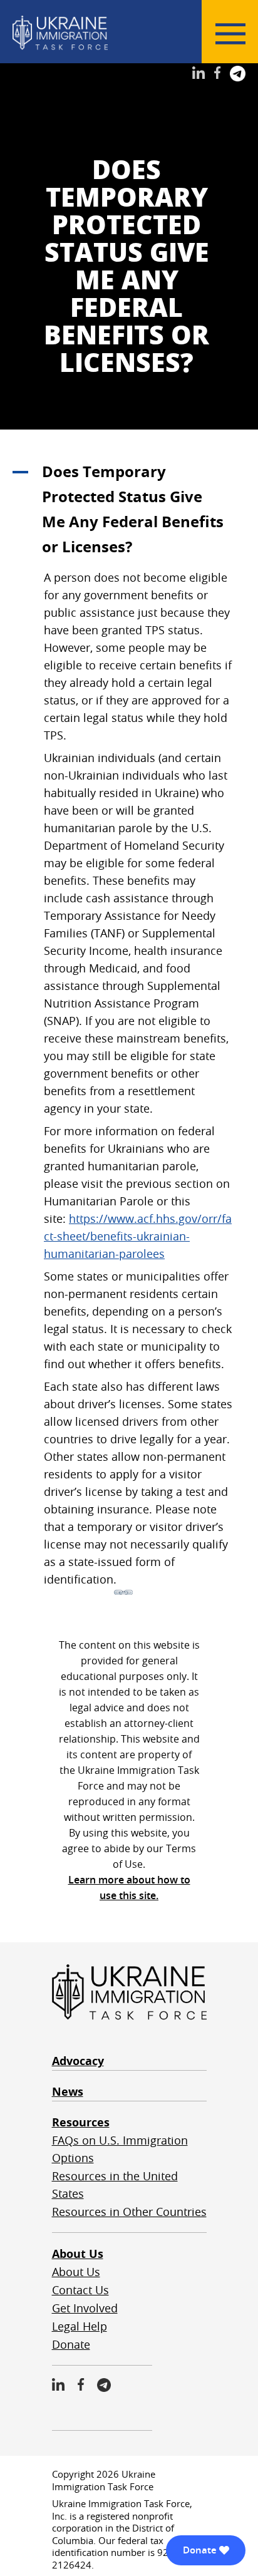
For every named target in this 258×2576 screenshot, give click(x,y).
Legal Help (80, 2326)
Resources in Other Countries (129, 2212)
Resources (81, 2122)
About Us (78, 2254)
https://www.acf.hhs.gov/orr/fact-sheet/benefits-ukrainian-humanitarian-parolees (138, 1236)
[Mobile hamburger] (230, 34)
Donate (71, 2344)
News (68, 2092)
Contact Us (80, 2290)
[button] (129, 509)
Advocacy (78, 2061)
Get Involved (85, 2308)
